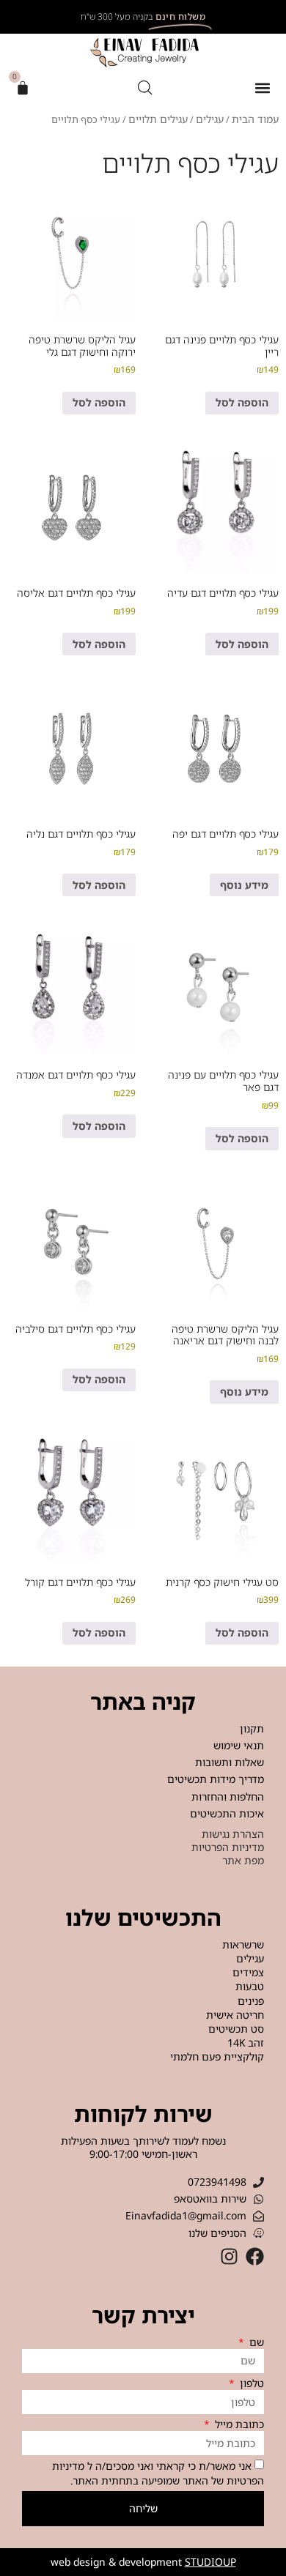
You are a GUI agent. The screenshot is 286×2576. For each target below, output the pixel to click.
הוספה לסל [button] (242, 402)
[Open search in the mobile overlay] (145, 88)
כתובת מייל (238, 2424)
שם (255, 2342)
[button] (262, 88)
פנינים (251, 2001)
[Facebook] (255, 2256)
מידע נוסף (244, 885)
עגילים (210, 119)
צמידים (248, 1973)
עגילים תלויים (158, 119)
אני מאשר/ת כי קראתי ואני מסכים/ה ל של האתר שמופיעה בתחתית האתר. (158, 2473)
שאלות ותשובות (230, 1762)
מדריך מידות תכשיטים (216, 1779)
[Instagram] (229, 2256)
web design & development (143, 2562)
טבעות (250, 1987)
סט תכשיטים (236, 2029)
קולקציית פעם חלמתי (217, 2057)
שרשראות (243, 1945)
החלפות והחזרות (228, 1797)
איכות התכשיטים (227, 1813)
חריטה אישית (235, 2015)
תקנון (252, 1728)
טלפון (250, 2383)
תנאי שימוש (239, 1745)
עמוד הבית (255, 119)
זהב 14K (246, 2043)
